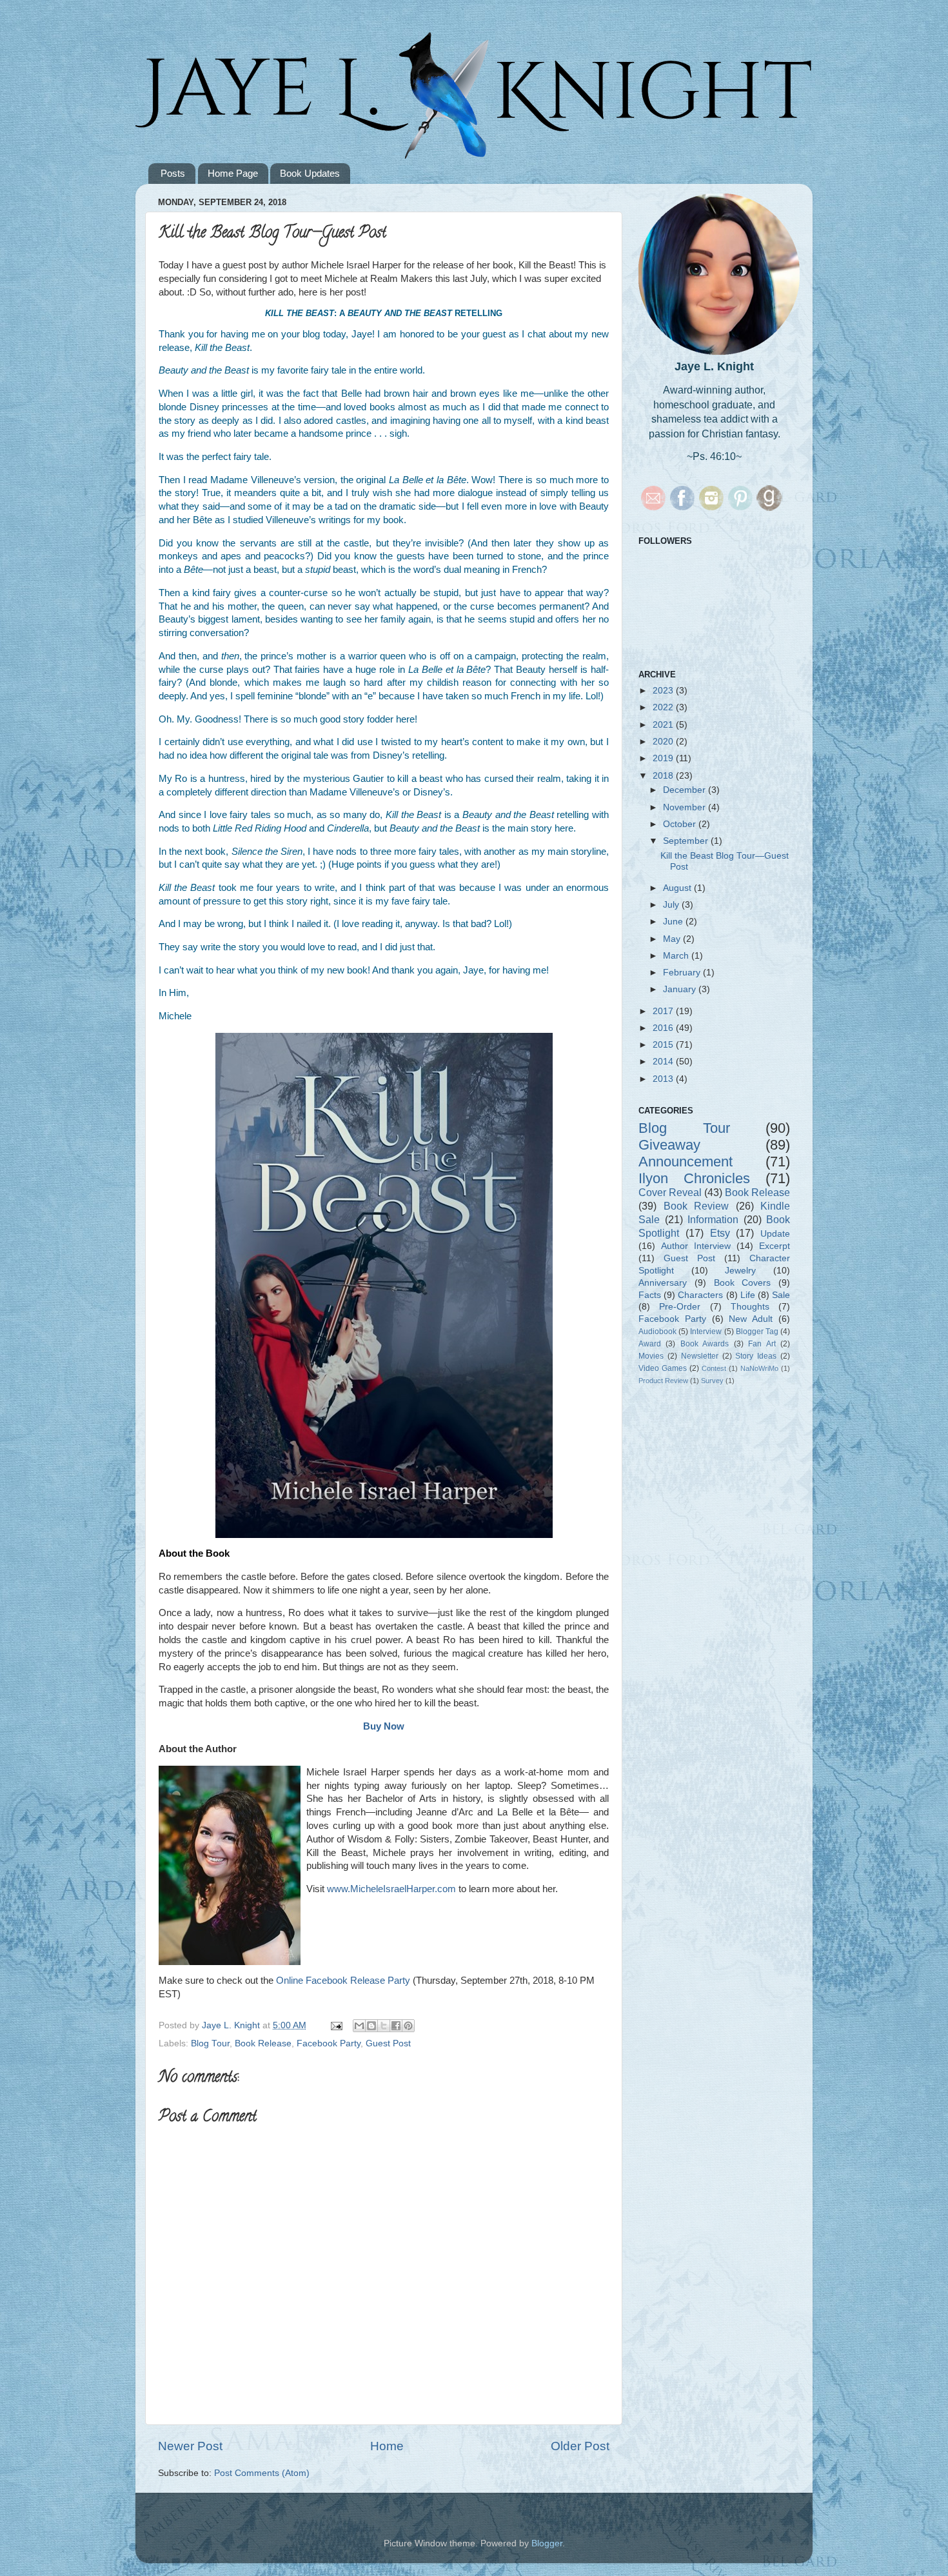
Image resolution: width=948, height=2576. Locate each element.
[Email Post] (336, 2025)
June (674, 922)
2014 (664, 1062)
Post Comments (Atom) (262, 2473)
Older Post (580, 2446)
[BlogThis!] (371, 2026)
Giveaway (669, 1145)
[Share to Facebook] (396, 2026)
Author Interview (696, 1246)
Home (387, 2446)
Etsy (720, 1233)
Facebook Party (329, 2043)
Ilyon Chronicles (694, 1178)
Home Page (233, 173)
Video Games (663, 1368)
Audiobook (657, 1332)
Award (650, 1344)
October (681, 824)
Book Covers (743, 1283)
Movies (651, 1356)
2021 (664, 725)
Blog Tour (210, 2043)
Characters (700, 1295)
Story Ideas (756, 1356)
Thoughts (750, 1307)
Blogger (547, 2543)
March (677, 956)
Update (775, 1234)
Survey (712, 1381)
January (681, 989)
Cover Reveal (670, 1192)
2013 (664, 1079)
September (687, 841)
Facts (650, 1295)
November (686, 807)
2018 (664, 776)
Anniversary (663, 1283)
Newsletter (700, 1356)
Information (713, 1219)
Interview (706, 1332)
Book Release (263, 2043)
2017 (664, 1011)
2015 (664, 1045)
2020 (664, 742)
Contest (714, 1368)
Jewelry (740, 1271)
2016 (664, 1028)
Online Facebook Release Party (343, 1981)
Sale (781, 1295)
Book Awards (705, 1344)
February (683, 973)
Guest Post (388, 2043)
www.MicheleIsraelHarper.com (391, 1889)
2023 (664, 691)
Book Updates (310, 173)
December (686, 790)
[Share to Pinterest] (408, 2026)
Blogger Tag (757, 1332)
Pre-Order (680, 1307)
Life (748, 1295)
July (672, 905)
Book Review (696, 1206)
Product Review (663, 1381)
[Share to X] (384, 2026)
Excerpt (775, 1246)
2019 (664, 758)
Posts (173, 173)
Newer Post (190, 2446)
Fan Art (762, 1344)
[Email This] (359, 2026)
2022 (664, 707)
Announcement (686, 1162)
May (673, 939)
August (678, 888)
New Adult (751, 1319)
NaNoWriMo (759, 1368)
